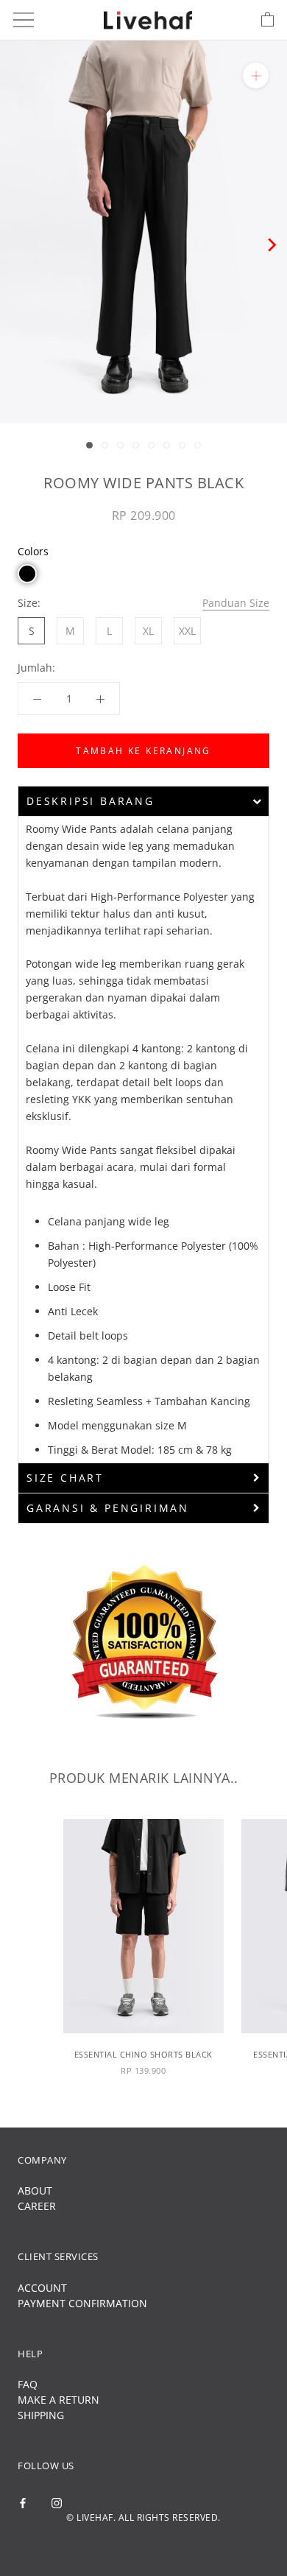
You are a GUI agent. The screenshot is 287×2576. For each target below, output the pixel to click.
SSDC (168, 2542)
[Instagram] (57, 2502)
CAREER (37, 2206)
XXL (187, 631)
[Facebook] (23, 2502)
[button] (27, 574)
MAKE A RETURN (59, 2400)
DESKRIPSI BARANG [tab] (91, 801)
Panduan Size (236, 603)
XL (148, 631)
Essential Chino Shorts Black (143, 2054)
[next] (270, 245)
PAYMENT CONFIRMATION (82, 2303)
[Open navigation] (24, 20)
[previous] (17, 245)
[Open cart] (267, 20)
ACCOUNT (42, 2288)
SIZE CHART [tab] (65, 1478)
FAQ (28, 2384)
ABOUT (35, 2190)
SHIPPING (41, 2415)
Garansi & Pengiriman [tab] (108, 1508)
